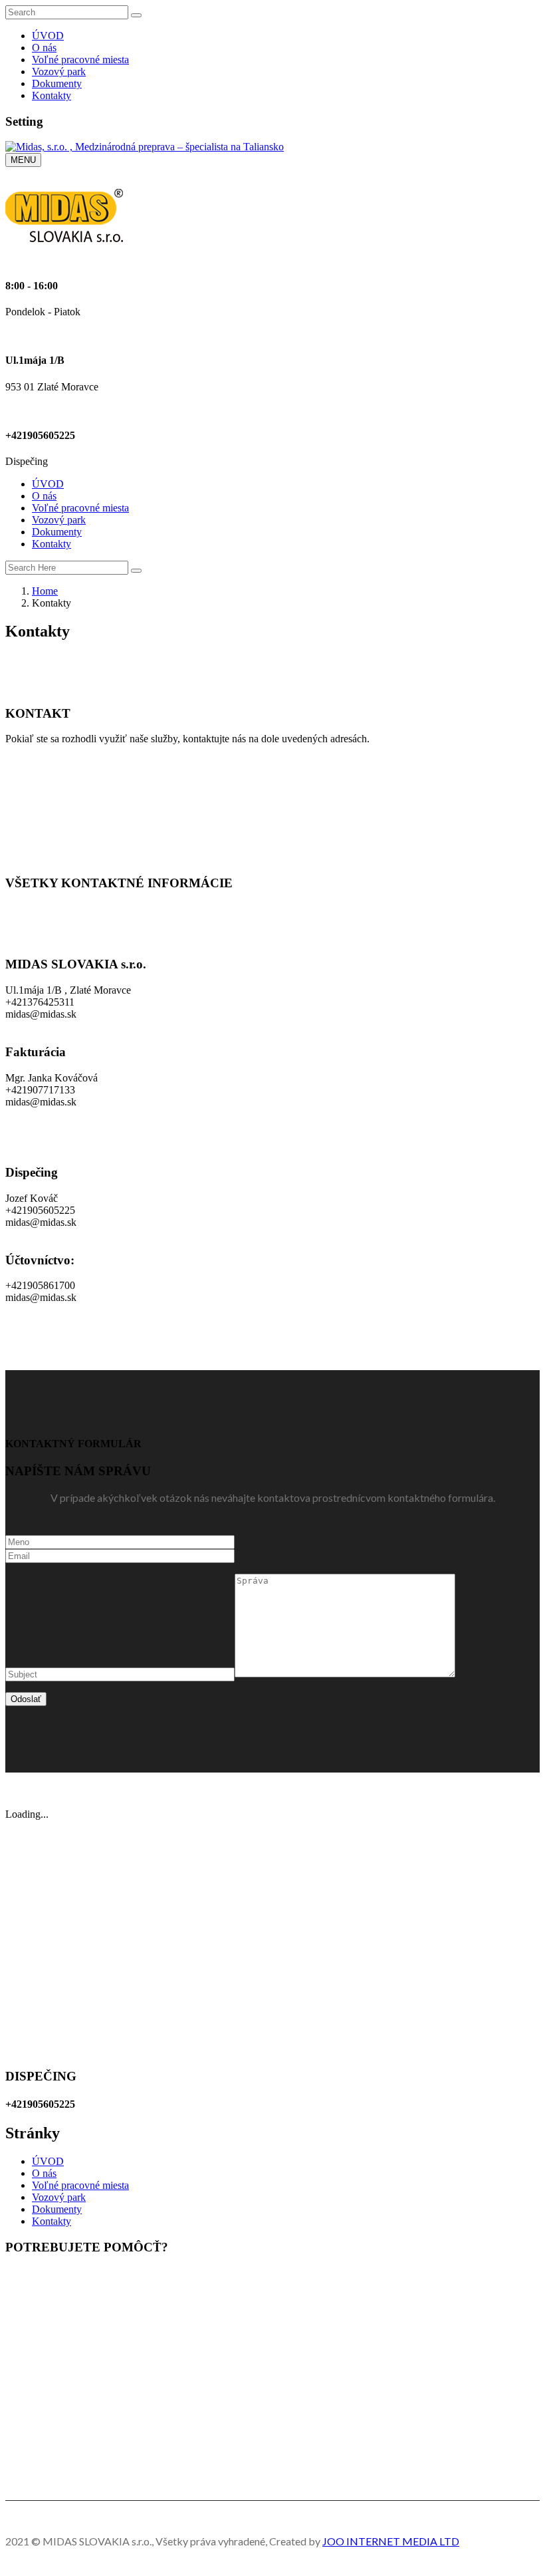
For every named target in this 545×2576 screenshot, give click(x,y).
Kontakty (52, 95)
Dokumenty (57, 83)
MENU (23, 160)
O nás (44, 48)
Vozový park (59, 72)
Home (45, 591)
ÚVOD (48, 36)
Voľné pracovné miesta (80, 60)
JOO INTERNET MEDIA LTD (391, 2541)
